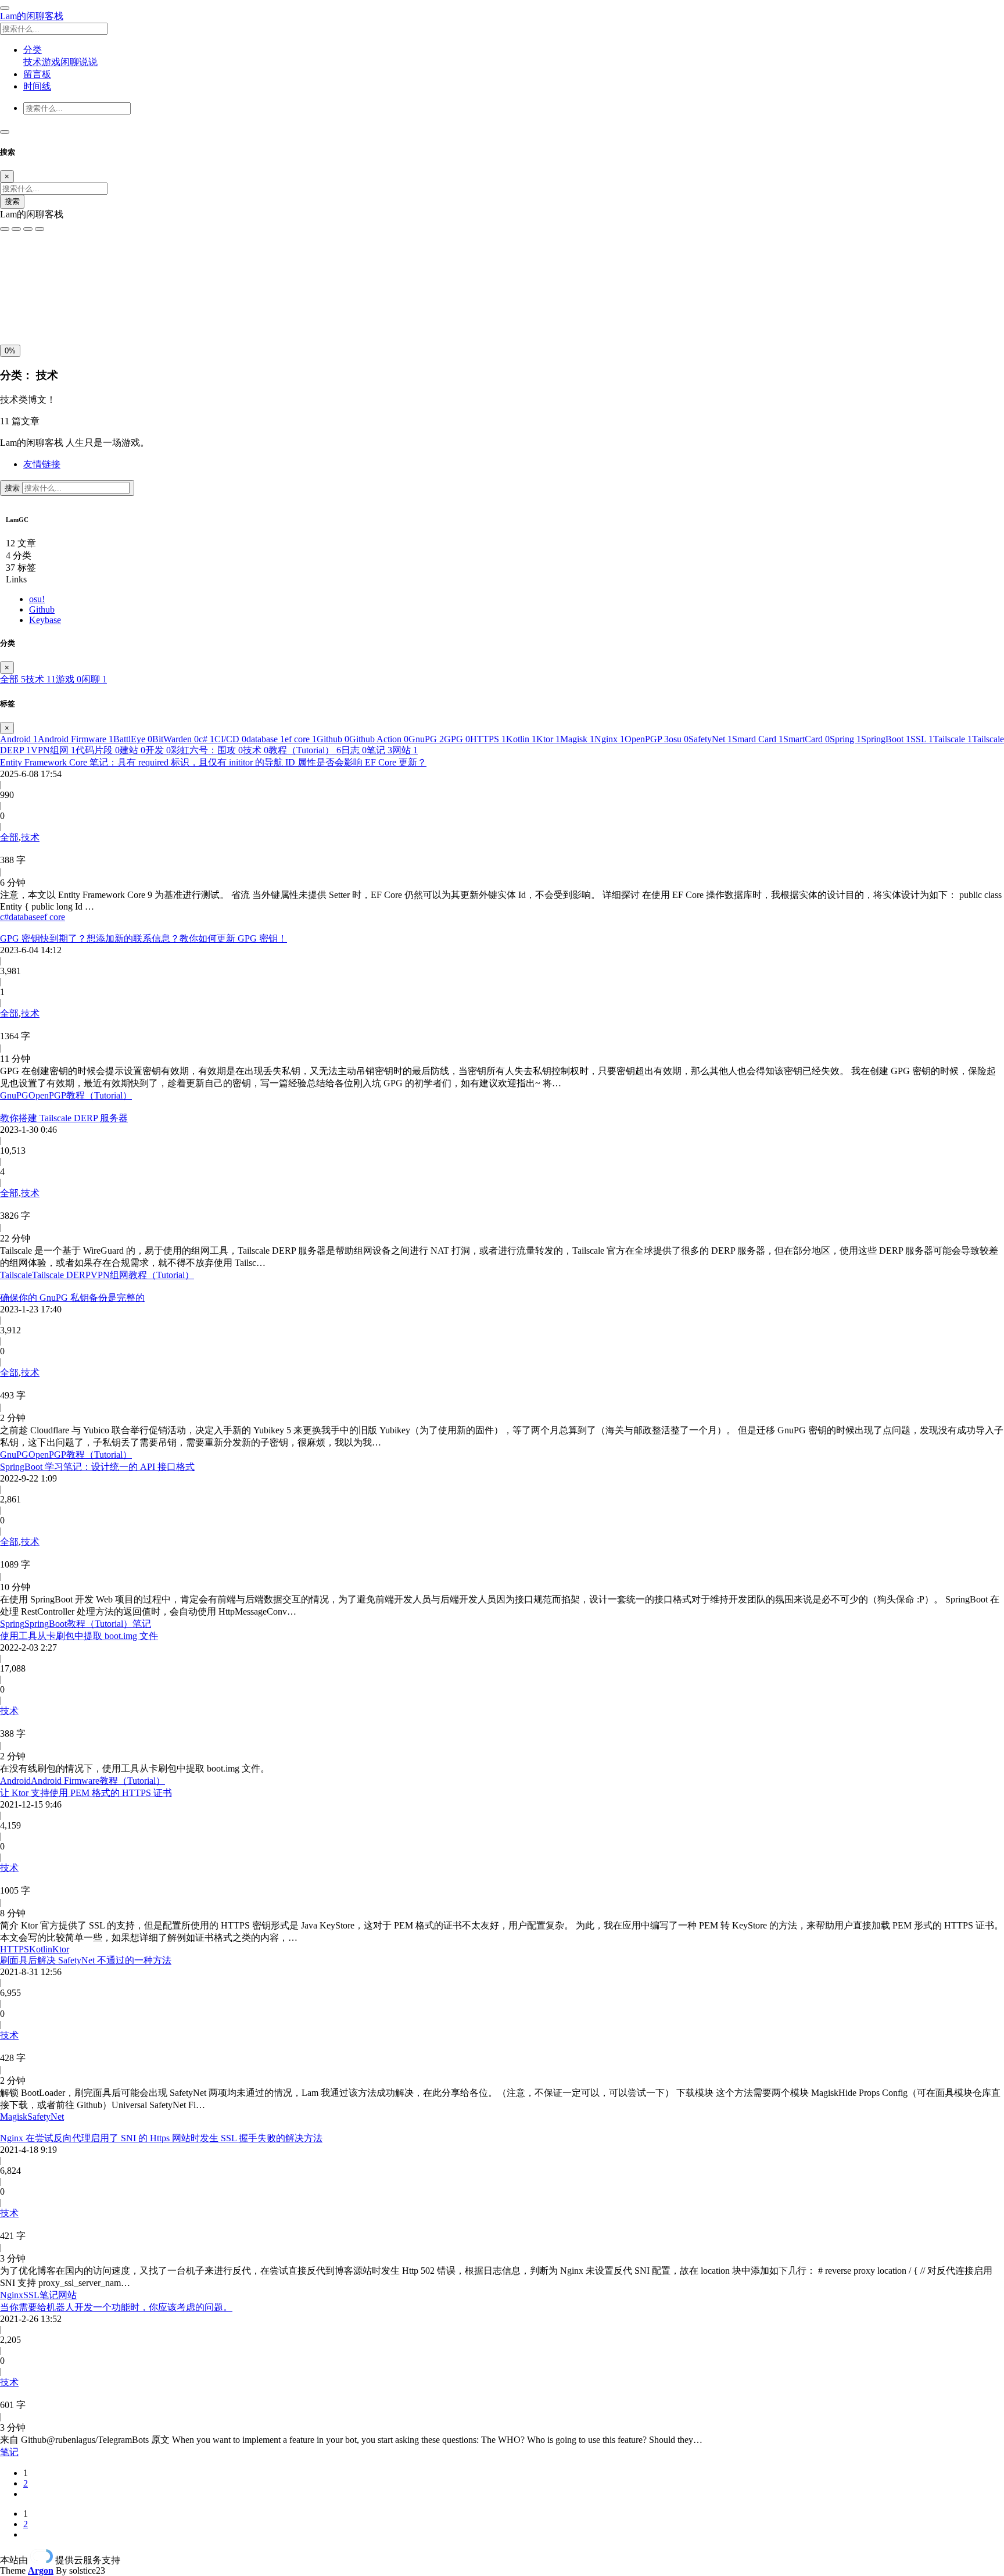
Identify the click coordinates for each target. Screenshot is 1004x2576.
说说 (88, 62)
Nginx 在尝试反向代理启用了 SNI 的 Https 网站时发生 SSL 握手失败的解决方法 (161, 2138)
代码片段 (98, 750)
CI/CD (230, 739)
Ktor (548, 739)
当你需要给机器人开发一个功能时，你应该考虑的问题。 (116, 2307)
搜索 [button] (13, 488)
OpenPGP (647, 739)
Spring (845, 739)
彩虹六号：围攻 (207, 750)
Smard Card (758, 739)
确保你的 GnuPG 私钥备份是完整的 (72, 1298)
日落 (39, 313)
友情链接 (42, 464)
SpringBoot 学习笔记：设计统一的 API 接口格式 (97, 1467)
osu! (37, 599)
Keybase (45, 620)
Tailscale (953, 739)
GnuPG (426, 739)
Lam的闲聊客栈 (32, 16)
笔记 (379, 750)
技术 (33, 62)
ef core (301, 739)
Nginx (609, 739)
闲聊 (70, 62)
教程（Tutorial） (305, 750)
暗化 (66, 313)
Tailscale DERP (61, 1275)
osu (679, 739)
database (266, 739)
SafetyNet (710, 739)
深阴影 (48, 287)
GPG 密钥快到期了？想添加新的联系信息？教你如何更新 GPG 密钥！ (144, 938)
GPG (457, 739)
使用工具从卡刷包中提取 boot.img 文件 (79, 1636)
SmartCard (806, 739)
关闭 (12, 313)
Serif (57, 262)
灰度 (92, 313)
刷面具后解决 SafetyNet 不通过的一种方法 (86, 1960)
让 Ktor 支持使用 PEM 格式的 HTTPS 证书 (86, 1793)
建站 (132, 750)
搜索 (12, 201)
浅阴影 (16, 287)
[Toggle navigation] (5, 132)
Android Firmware (76, 739)
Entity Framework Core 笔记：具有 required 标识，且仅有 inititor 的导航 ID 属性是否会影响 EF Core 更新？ (213, 762)
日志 (354, 750)
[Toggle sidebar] (5, 8)
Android (19, 739)
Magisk (577, 739)
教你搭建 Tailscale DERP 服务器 (64, 1118)
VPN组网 (53, 750)
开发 (158, 750)
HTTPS (488, 739)
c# (207, 739)
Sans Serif (22, 262)
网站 (405, 750)
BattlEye (133, 739)
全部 (13, 679)
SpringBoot (886, 739)
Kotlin (521, 739)
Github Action (379, 739)
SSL (922, 739)
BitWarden (175, 739)
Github (42, 609)
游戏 (51, 62)
